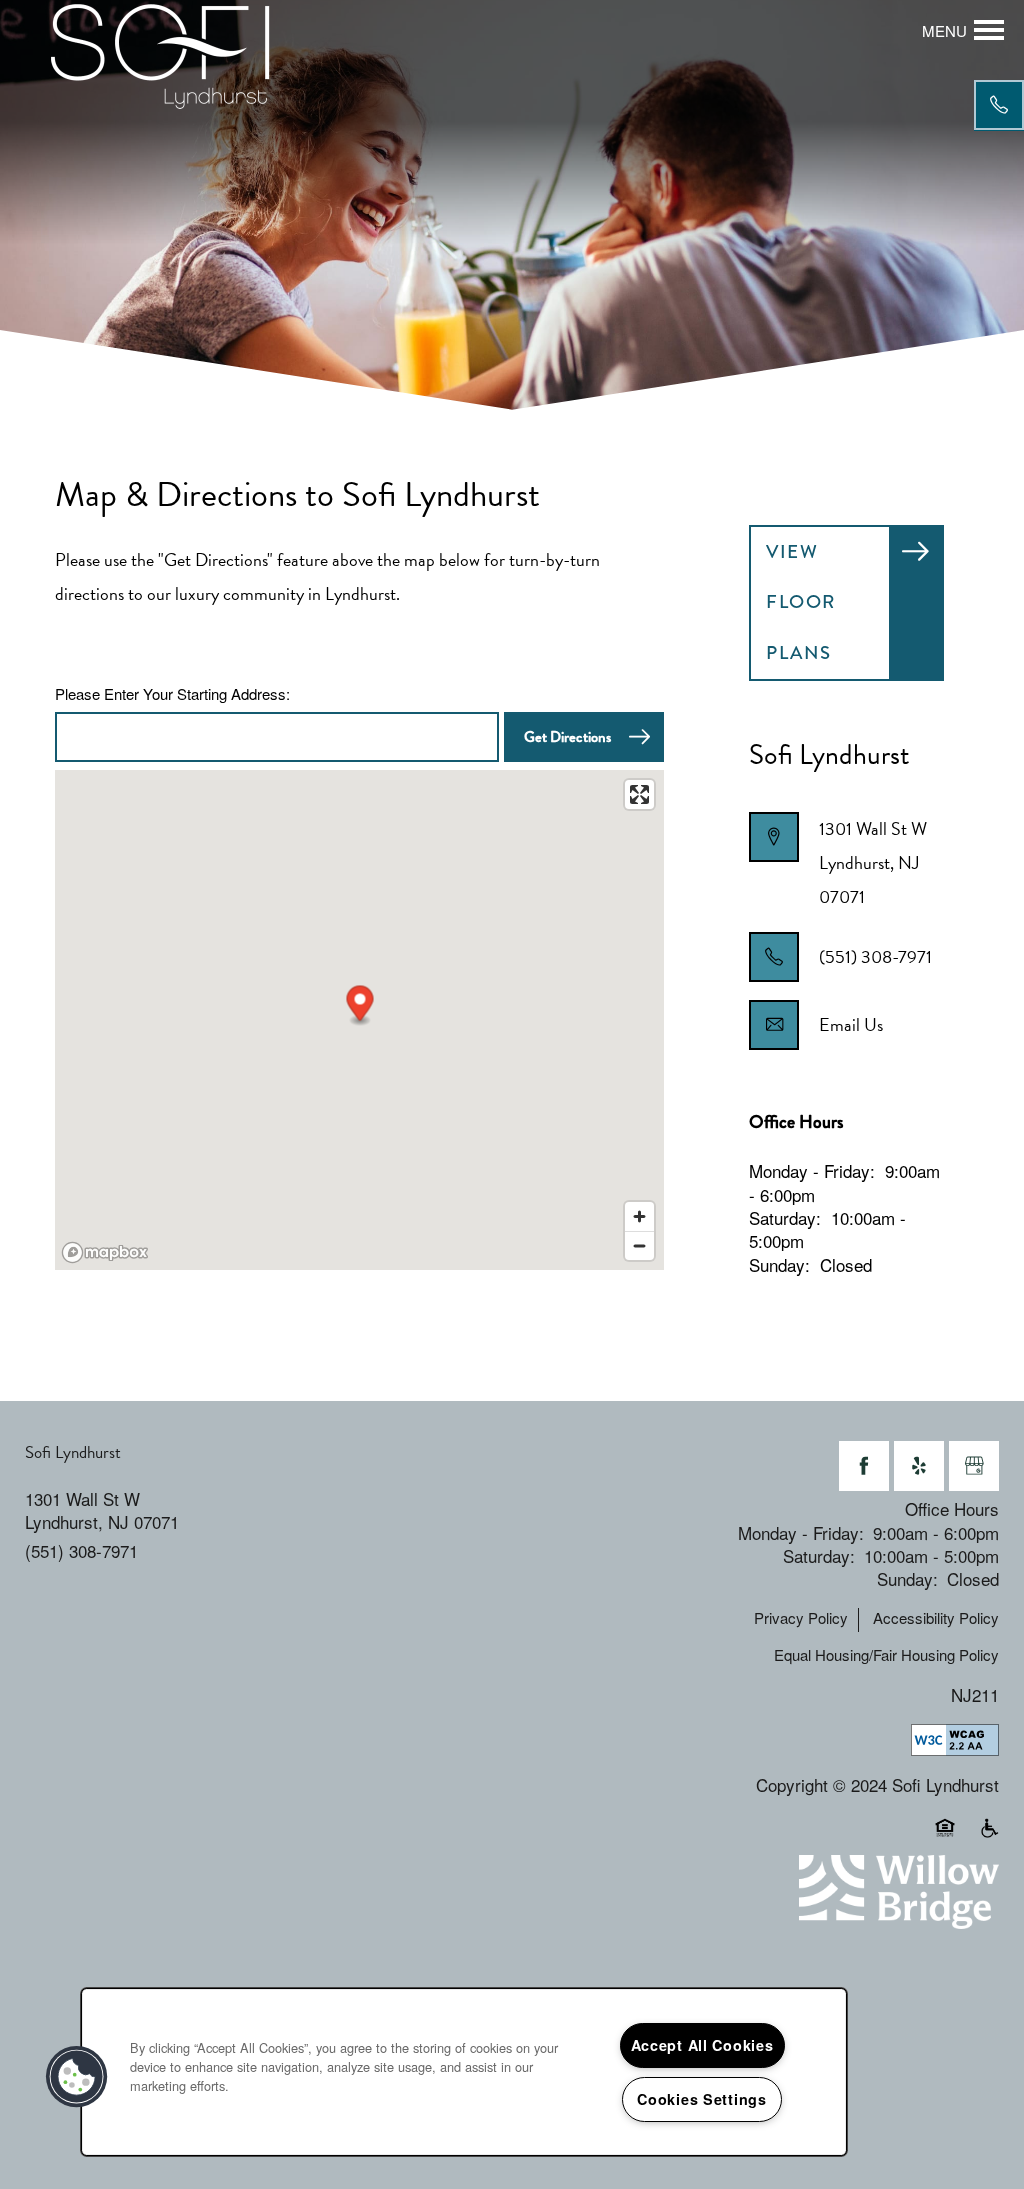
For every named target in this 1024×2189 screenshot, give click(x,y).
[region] (464, 2072)
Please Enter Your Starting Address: (172, 694)
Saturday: (785, 1217)
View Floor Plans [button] (801, 602)
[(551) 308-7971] (999, 105)
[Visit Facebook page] (864, 1466)
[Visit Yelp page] (919, 1466)
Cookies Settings (702, 2099)
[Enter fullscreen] (639, 794)
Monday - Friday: (812, 1170)
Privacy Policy (801, 1618)
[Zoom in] (639, 1216)
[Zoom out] (639, 1245)
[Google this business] (974, 1466)
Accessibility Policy (936, 1618)
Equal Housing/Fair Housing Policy (886, 1655)
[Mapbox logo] (105, 1252)
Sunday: (779, 1264)
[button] (360, 1005)
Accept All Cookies (702, 2045)
